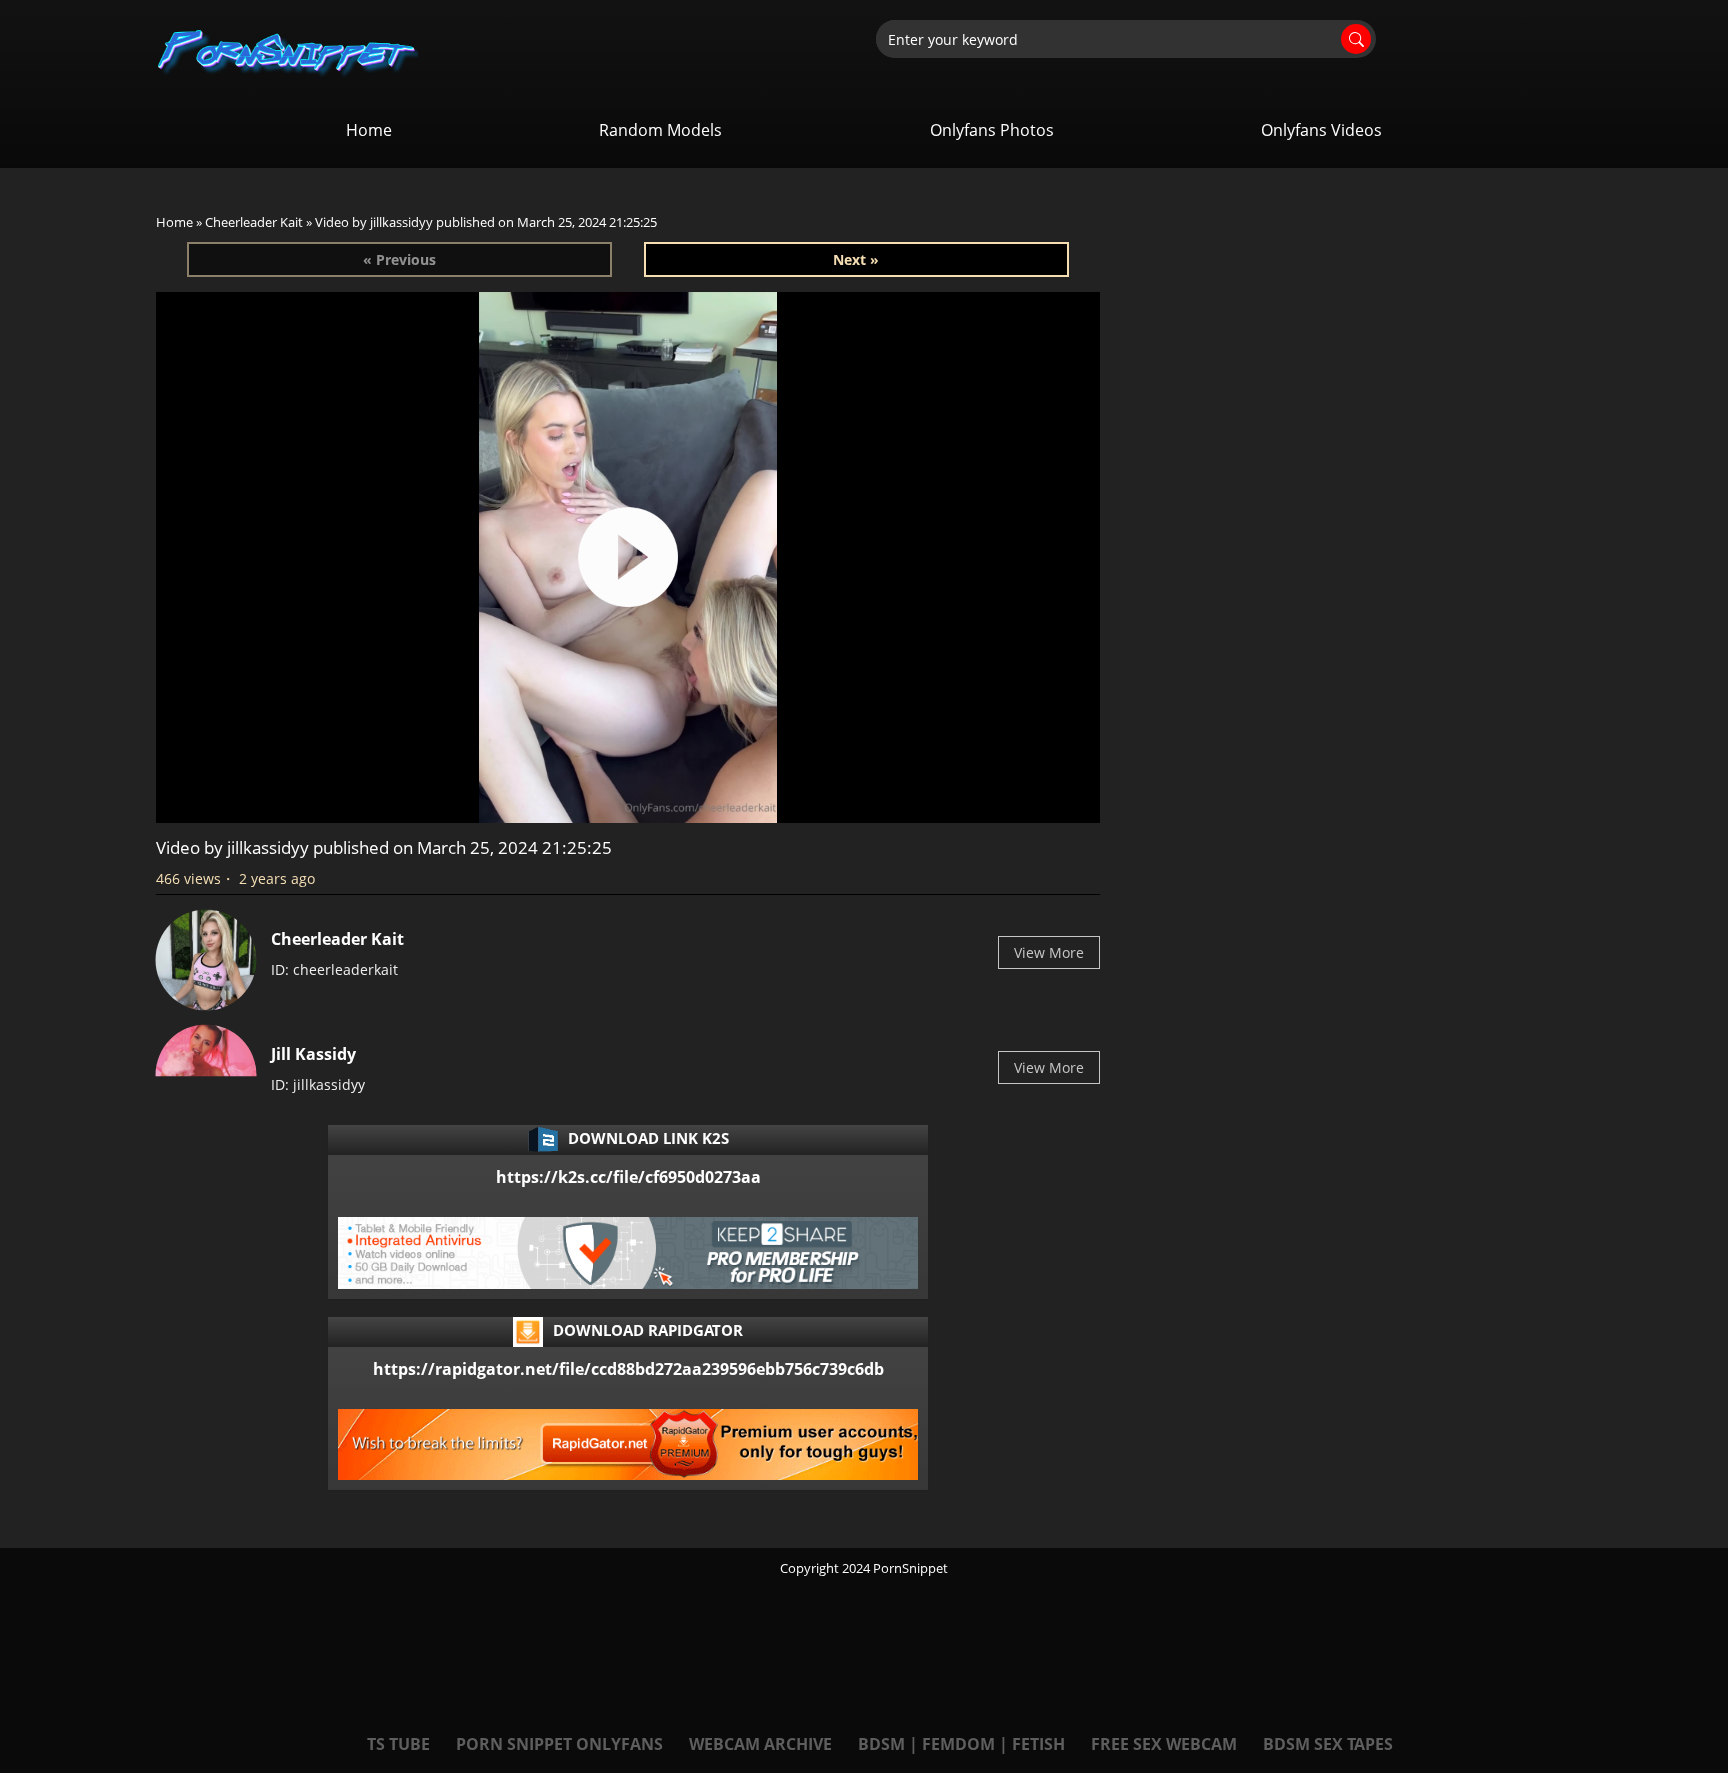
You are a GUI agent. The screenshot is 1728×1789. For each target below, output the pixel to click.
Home (369, 130)
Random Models (660, 130)
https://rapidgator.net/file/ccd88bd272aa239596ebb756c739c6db (628, 1369)
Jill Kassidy (313, 1054)
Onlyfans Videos (1321, 130)
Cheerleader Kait (254, 222)
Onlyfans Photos (992, 130)
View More (1049, 952)
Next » (856, 259)
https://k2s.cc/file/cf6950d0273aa (628, 1177)
